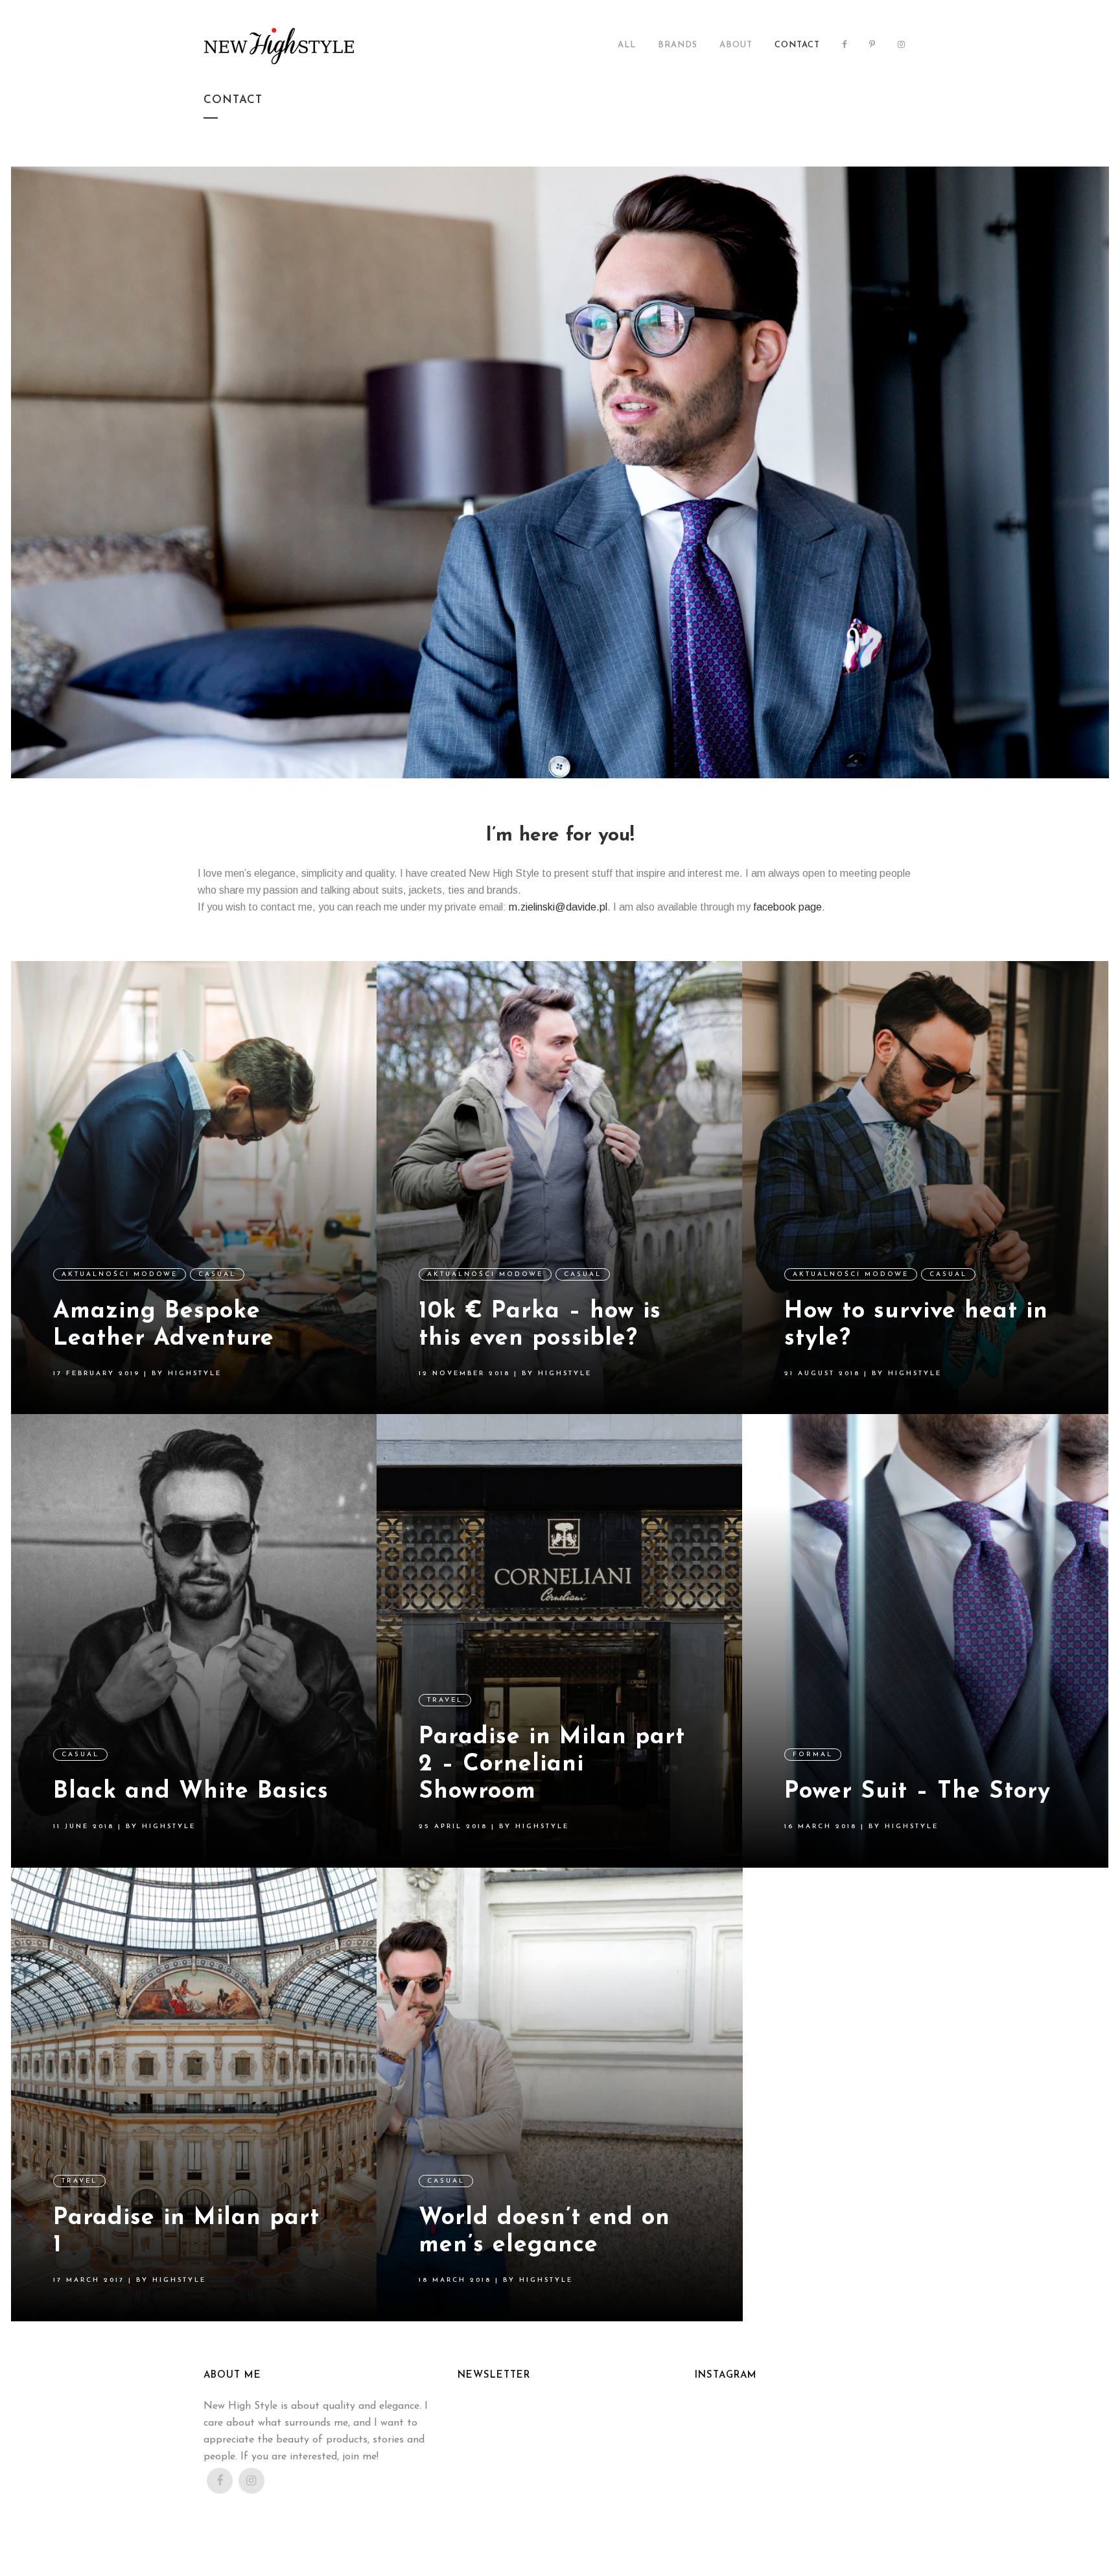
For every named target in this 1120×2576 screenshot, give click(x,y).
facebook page (787, 907)
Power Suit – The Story (917, 1792)
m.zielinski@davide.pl (558, 907)
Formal (813, 1755)
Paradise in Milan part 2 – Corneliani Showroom (552, 1765)
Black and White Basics (191, 1792)
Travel (445, 1700)
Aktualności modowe (120, 1274)
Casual (217, 1274)
